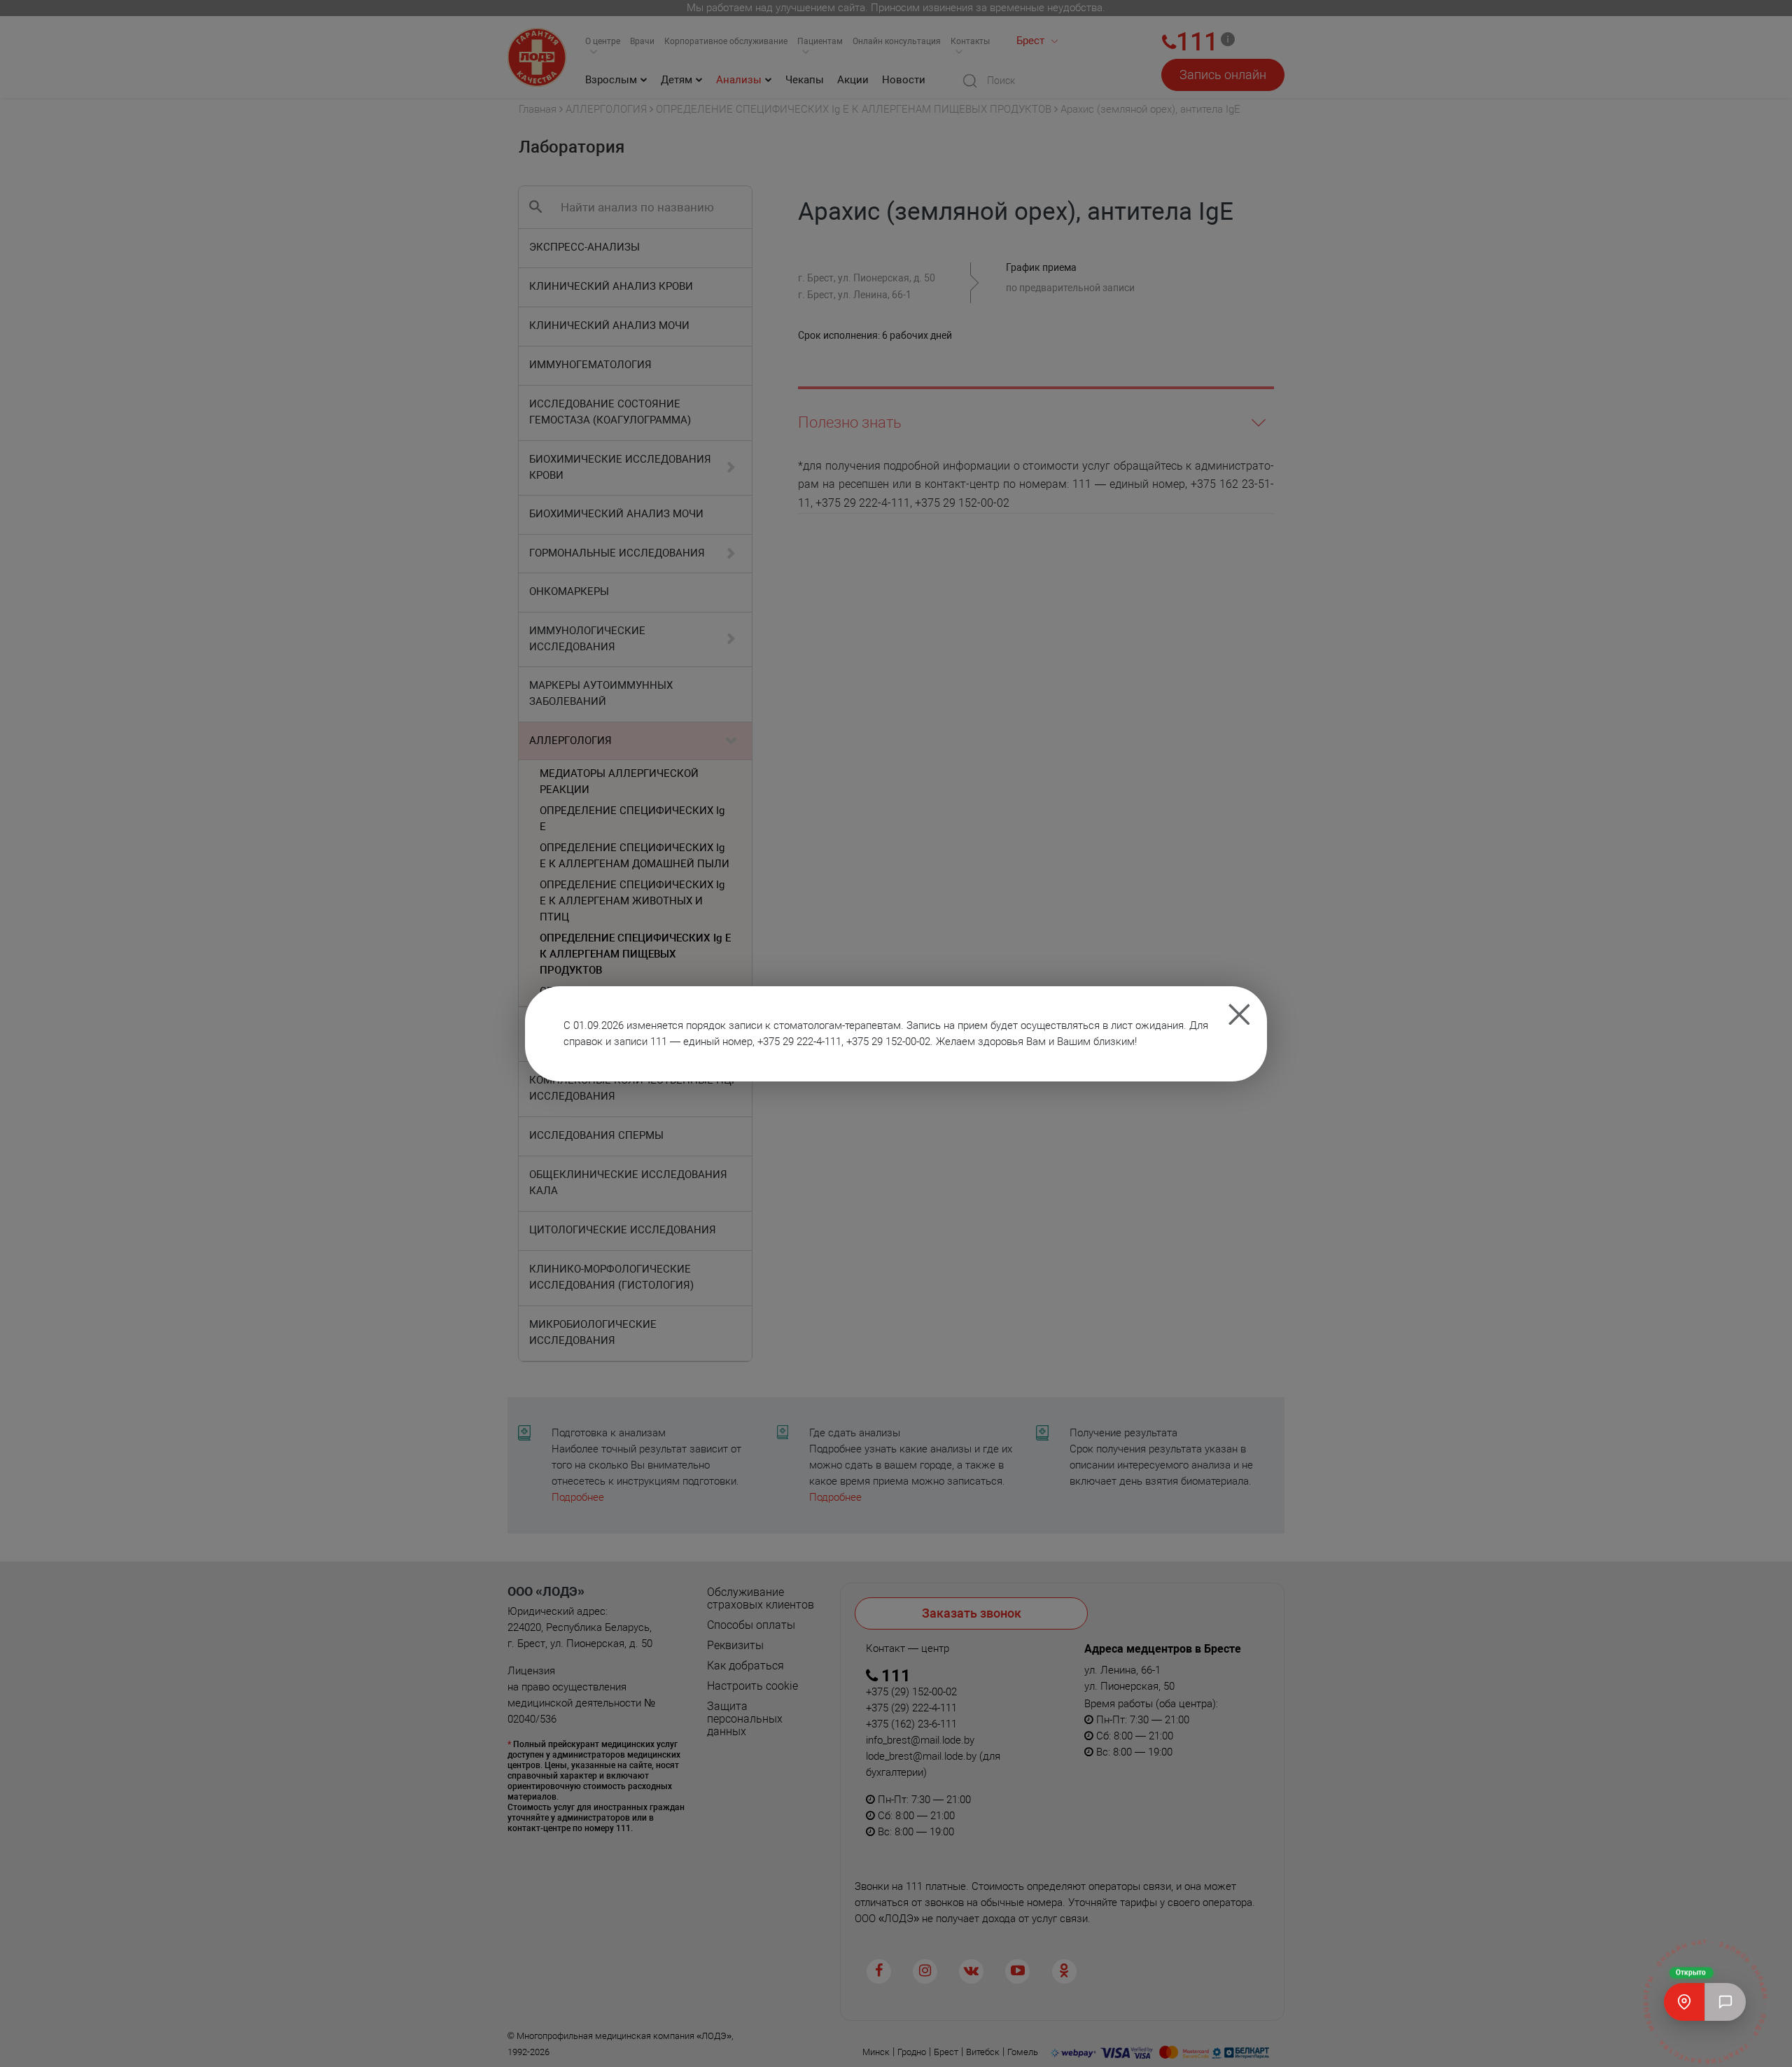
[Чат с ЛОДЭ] (1725, 2002)
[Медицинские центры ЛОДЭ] (1684, 2002)
